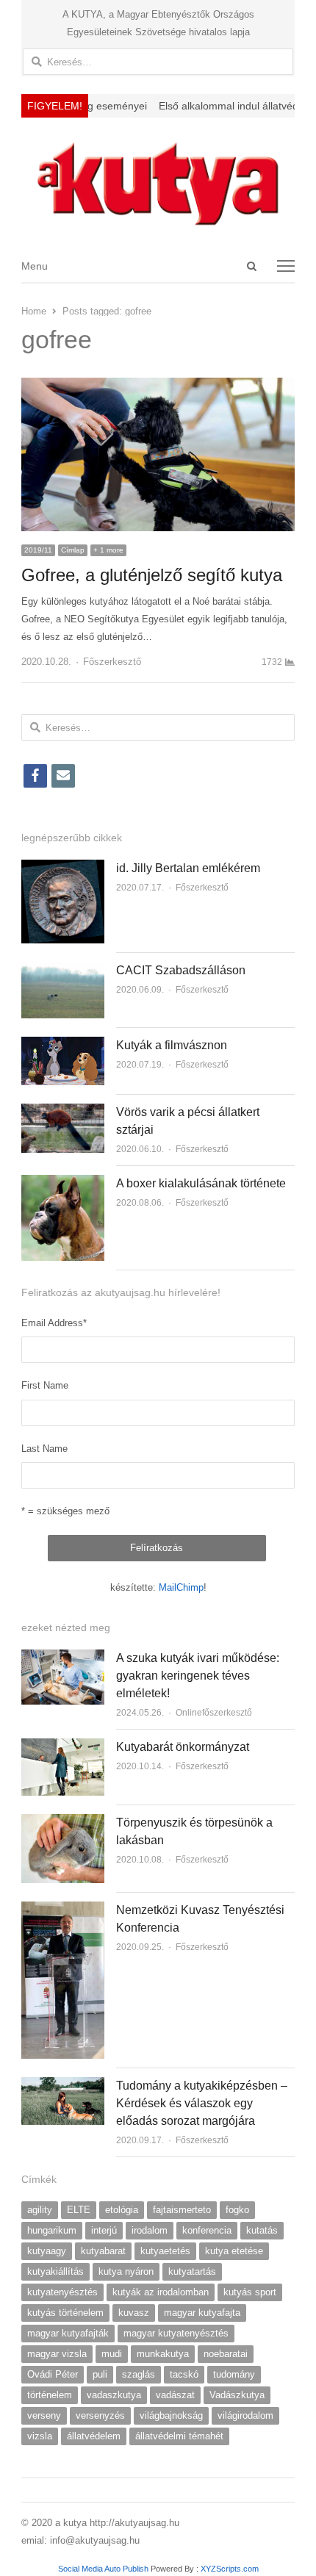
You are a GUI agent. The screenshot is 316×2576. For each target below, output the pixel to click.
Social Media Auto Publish (103, 2569)
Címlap (73, 550)
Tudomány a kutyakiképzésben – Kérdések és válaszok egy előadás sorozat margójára (202, 2103)
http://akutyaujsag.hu (134, 2523)
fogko (237, 2210)
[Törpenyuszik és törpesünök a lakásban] (63, 1823)
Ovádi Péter (53, 2374)
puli (100, 2374)
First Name (45, 1385)
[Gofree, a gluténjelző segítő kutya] (158, 386)
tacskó (184, 2374)
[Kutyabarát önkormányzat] (63, 1747)
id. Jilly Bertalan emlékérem (188, 868)
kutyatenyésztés (62, 2292)
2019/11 (38, 550)
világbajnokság (171, 2415)
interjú (104, 2230)
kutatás (262, 2230)
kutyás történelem (65, 2313)
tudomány (234, 2374)
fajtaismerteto (182, 2210)
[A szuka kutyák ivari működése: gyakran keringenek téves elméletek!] (63, 1658)
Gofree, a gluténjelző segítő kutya (152, 575)
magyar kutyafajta (202, 2313)
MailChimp (181, 1587)
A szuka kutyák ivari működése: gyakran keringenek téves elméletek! (198, 1676)
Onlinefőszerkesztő (214, 1713)
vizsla (40, 2436)
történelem (50, 2395)
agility (40, 2210)
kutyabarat (103, 2251)
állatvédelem (94, 2436)
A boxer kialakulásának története (201, 1183)
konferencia (207, 2230)
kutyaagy (47, 2251)
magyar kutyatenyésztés (176, 2333)
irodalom (150, 2230)
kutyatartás (192, 2271)
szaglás (139, 2374)
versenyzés (100, 2415)
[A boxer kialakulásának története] (63, 1183)
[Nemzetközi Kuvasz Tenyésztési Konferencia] (63, 1910)
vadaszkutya (114, 2395)
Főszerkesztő (112, 662)
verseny (44, 2415)
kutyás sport (250, 2292)
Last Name (44, 1449)
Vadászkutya (237, 2395)
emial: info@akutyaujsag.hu (80, 2540)
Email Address (54, 1323)
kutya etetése (234, 2251)
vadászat (175, 2395)
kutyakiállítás (55, 2271)
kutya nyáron (126, 2271)
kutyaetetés (165, 2251)
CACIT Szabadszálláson (181, 970)
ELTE (79, 2210)
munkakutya (163, 2354)
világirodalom (245, 2415)
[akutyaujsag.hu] (158, 183)
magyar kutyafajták (68, 2333)
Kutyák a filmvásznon (172, 1045)
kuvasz (134, 2313)
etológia (122, 2210)
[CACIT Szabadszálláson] (63, 970)
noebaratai (226, 2354)
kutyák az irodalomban (161, 2292)
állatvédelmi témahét (179, 2436)
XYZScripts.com (230, 2569)
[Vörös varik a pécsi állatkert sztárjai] (63, 1112)
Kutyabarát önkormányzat (183, 1747)
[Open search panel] (252, 266)
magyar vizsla (57, 2354)
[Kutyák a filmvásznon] (63, 1045)
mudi (112, 2354)
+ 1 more (108, 550)
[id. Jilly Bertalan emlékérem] (63, 868)
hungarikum (52, 2230)
